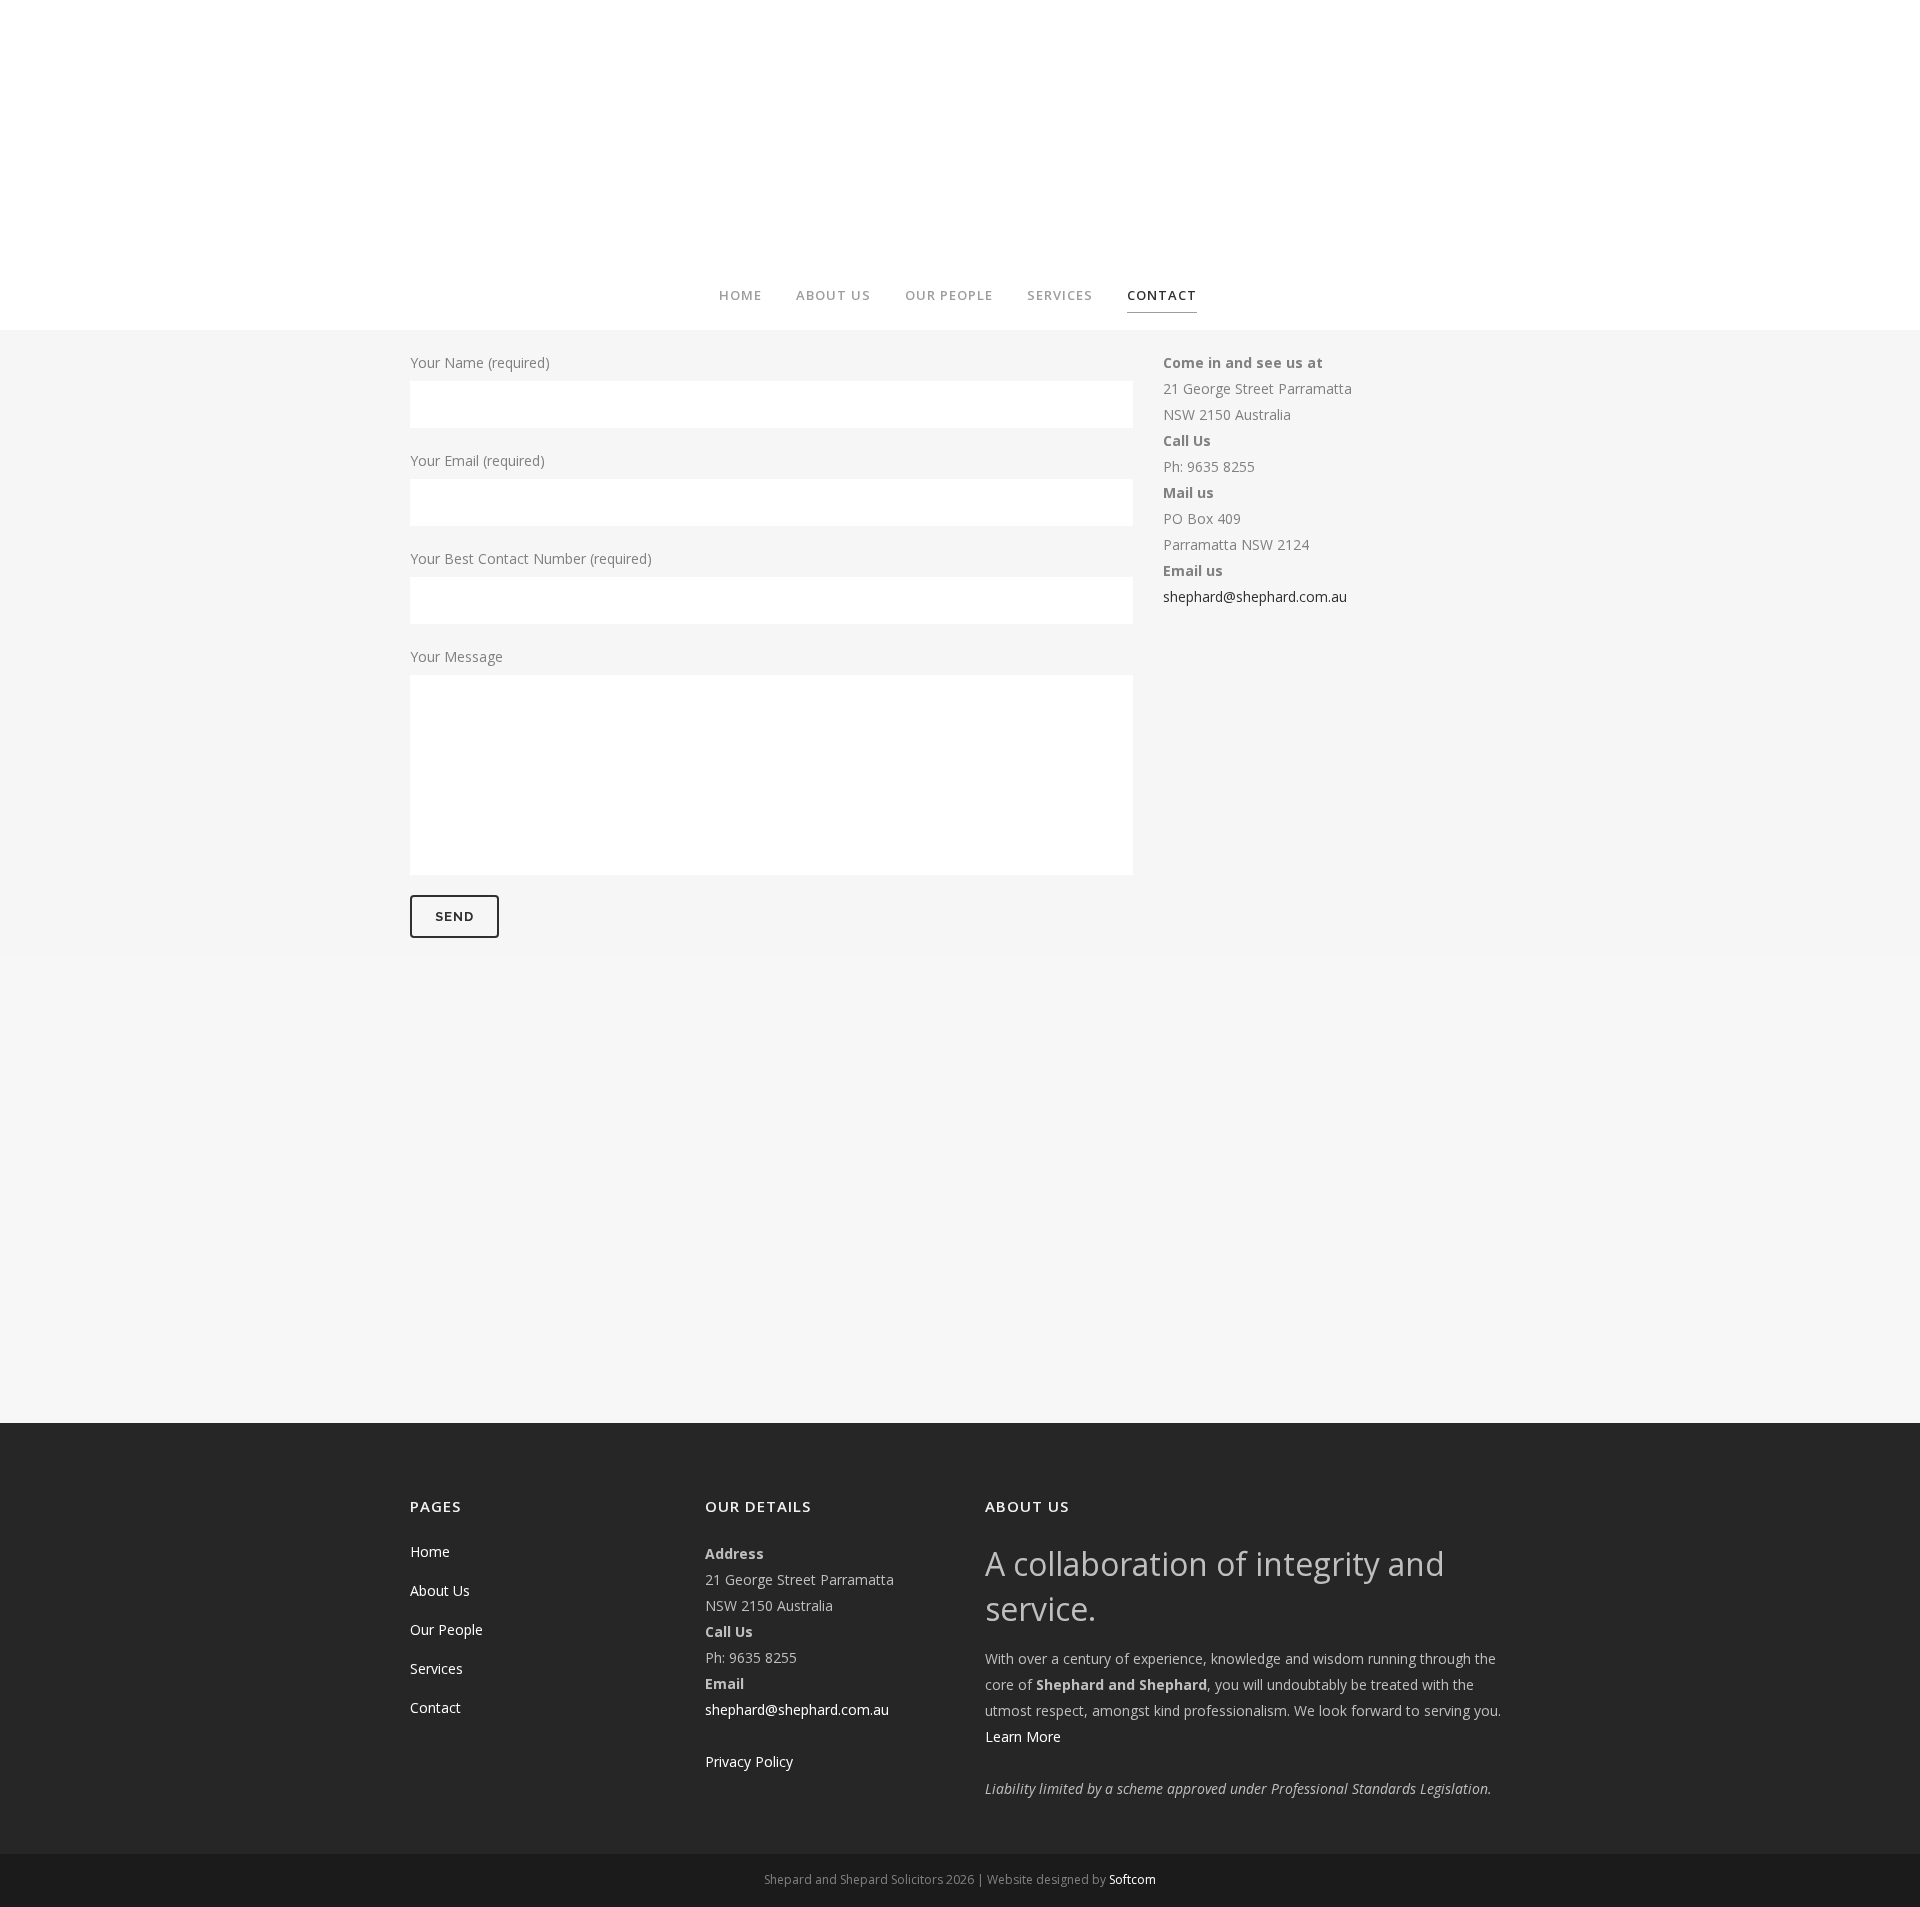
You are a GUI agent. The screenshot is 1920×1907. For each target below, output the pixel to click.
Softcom (1132, 1879)
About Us (440, 1590)
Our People (446, 1629)
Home (430, 1551)
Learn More (1023, 1736)
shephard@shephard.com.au (1255, 596)
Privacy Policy (749, 1761)
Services (436, 1668)
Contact (435, 1707)
